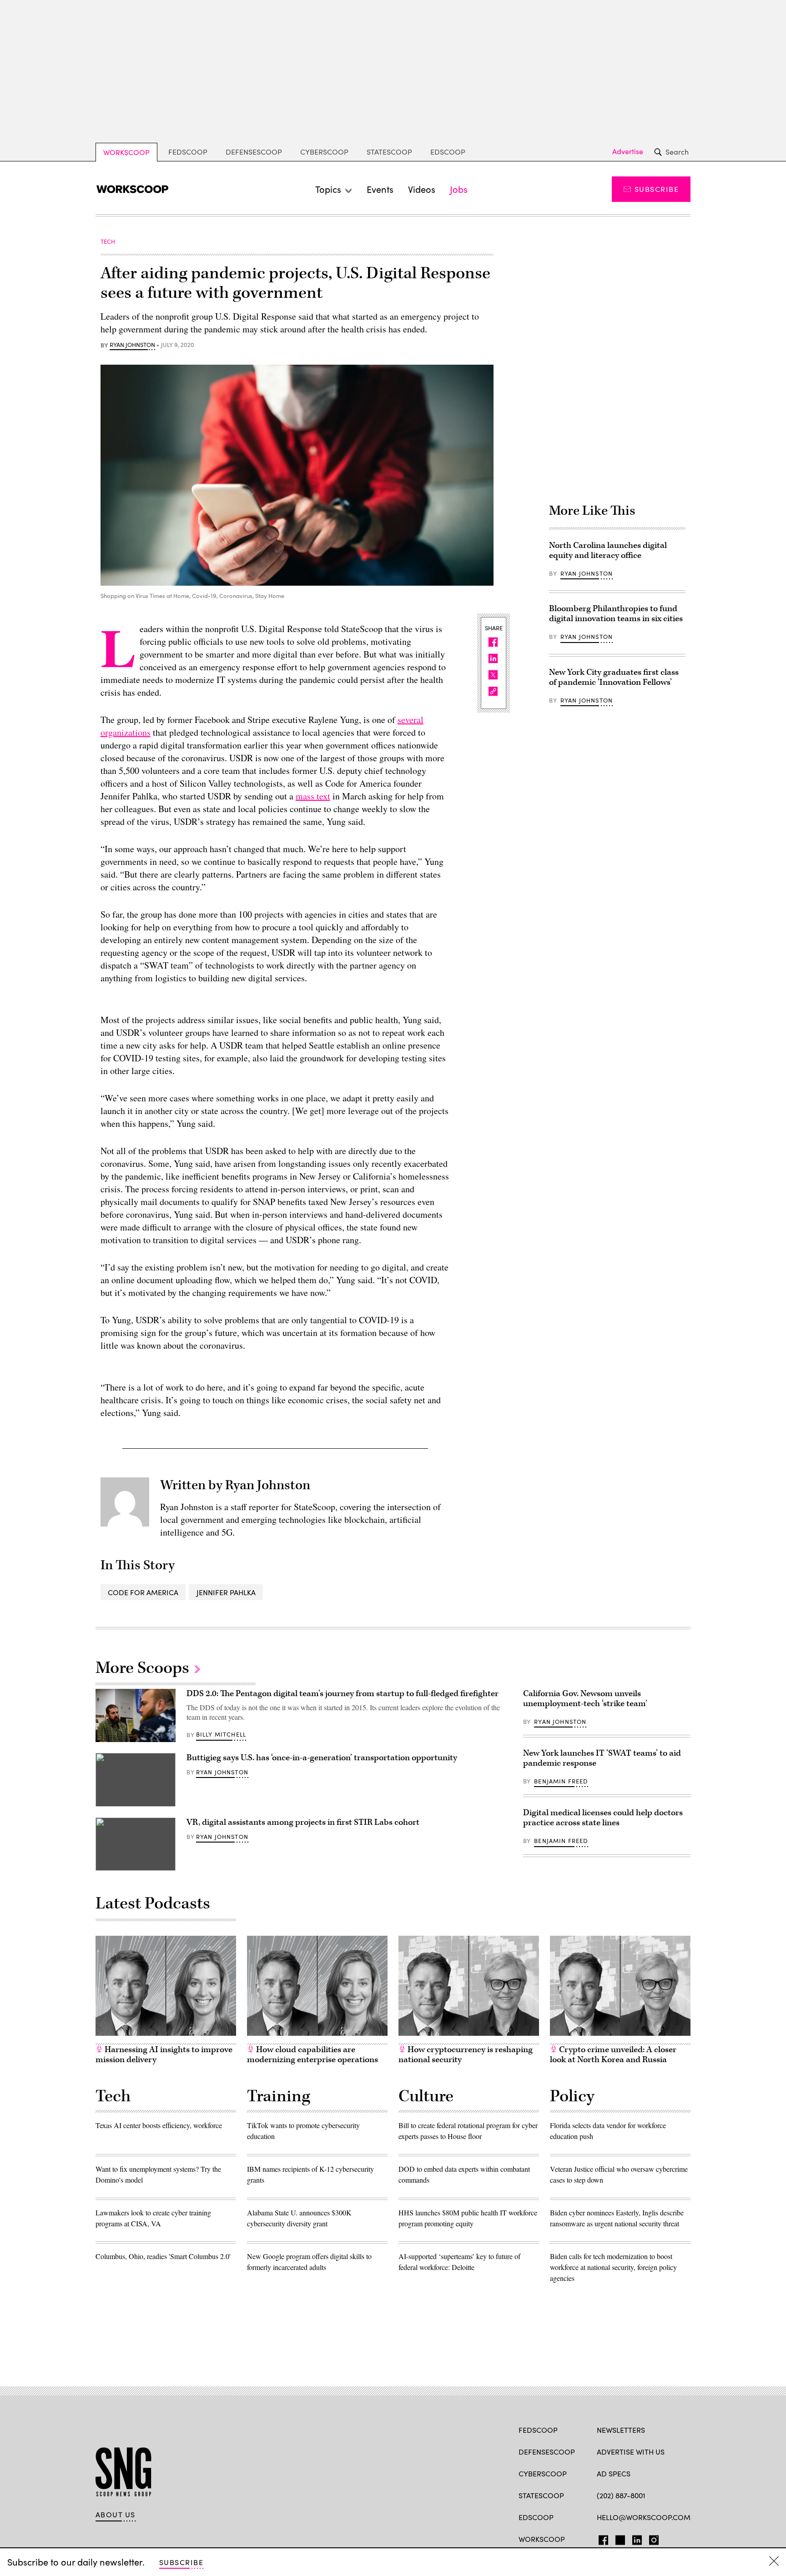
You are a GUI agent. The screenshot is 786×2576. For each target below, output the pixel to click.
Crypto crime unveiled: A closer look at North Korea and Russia (613, 2055)
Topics (328, 189)
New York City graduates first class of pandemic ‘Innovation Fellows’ (614, 677)
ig (651, 2538)
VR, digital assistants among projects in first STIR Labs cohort (303, 1822)
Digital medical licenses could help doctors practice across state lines (603, 1818)
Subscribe (657, 189)
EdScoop (448, 152)
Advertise (628, 151)
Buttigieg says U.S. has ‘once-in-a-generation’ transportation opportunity (322, 1758)
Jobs (459, 189)
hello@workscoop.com (644, 2517)
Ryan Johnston (132, 345)
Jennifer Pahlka (226, 1592)
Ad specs (614, 2473)
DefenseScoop (254, 152)
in (634, 2538)
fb (601, 2538)
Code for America (143, 1592)
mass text (313, 796)
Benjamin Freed (561, 1781)
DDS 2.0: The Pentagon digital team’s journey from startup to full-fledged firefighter (343, 1694)
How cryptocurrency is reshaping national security (466, 2055)
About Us (116, 2515)
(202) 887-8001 (621, 2495)
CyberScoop (324, 152)
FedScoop (188, 152)
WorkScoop (126, 152)
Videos (422, 189)
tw (619, 2538)
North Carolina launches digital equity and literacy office (608, 550)
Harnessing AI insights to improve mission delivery (164, 2055)
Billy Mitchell (221, 1734)
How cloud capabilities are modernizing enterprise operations (312, 2055)
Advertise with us (631, 2452)
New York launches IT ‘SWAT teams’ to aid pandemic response (602, 1758)
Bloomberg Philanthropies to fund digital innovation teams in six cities (616, 614)
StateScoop (389, 152)
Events (380, 189)
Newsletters (621, 2430)
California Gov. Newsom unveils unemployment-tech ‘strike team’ (585, 1699)
